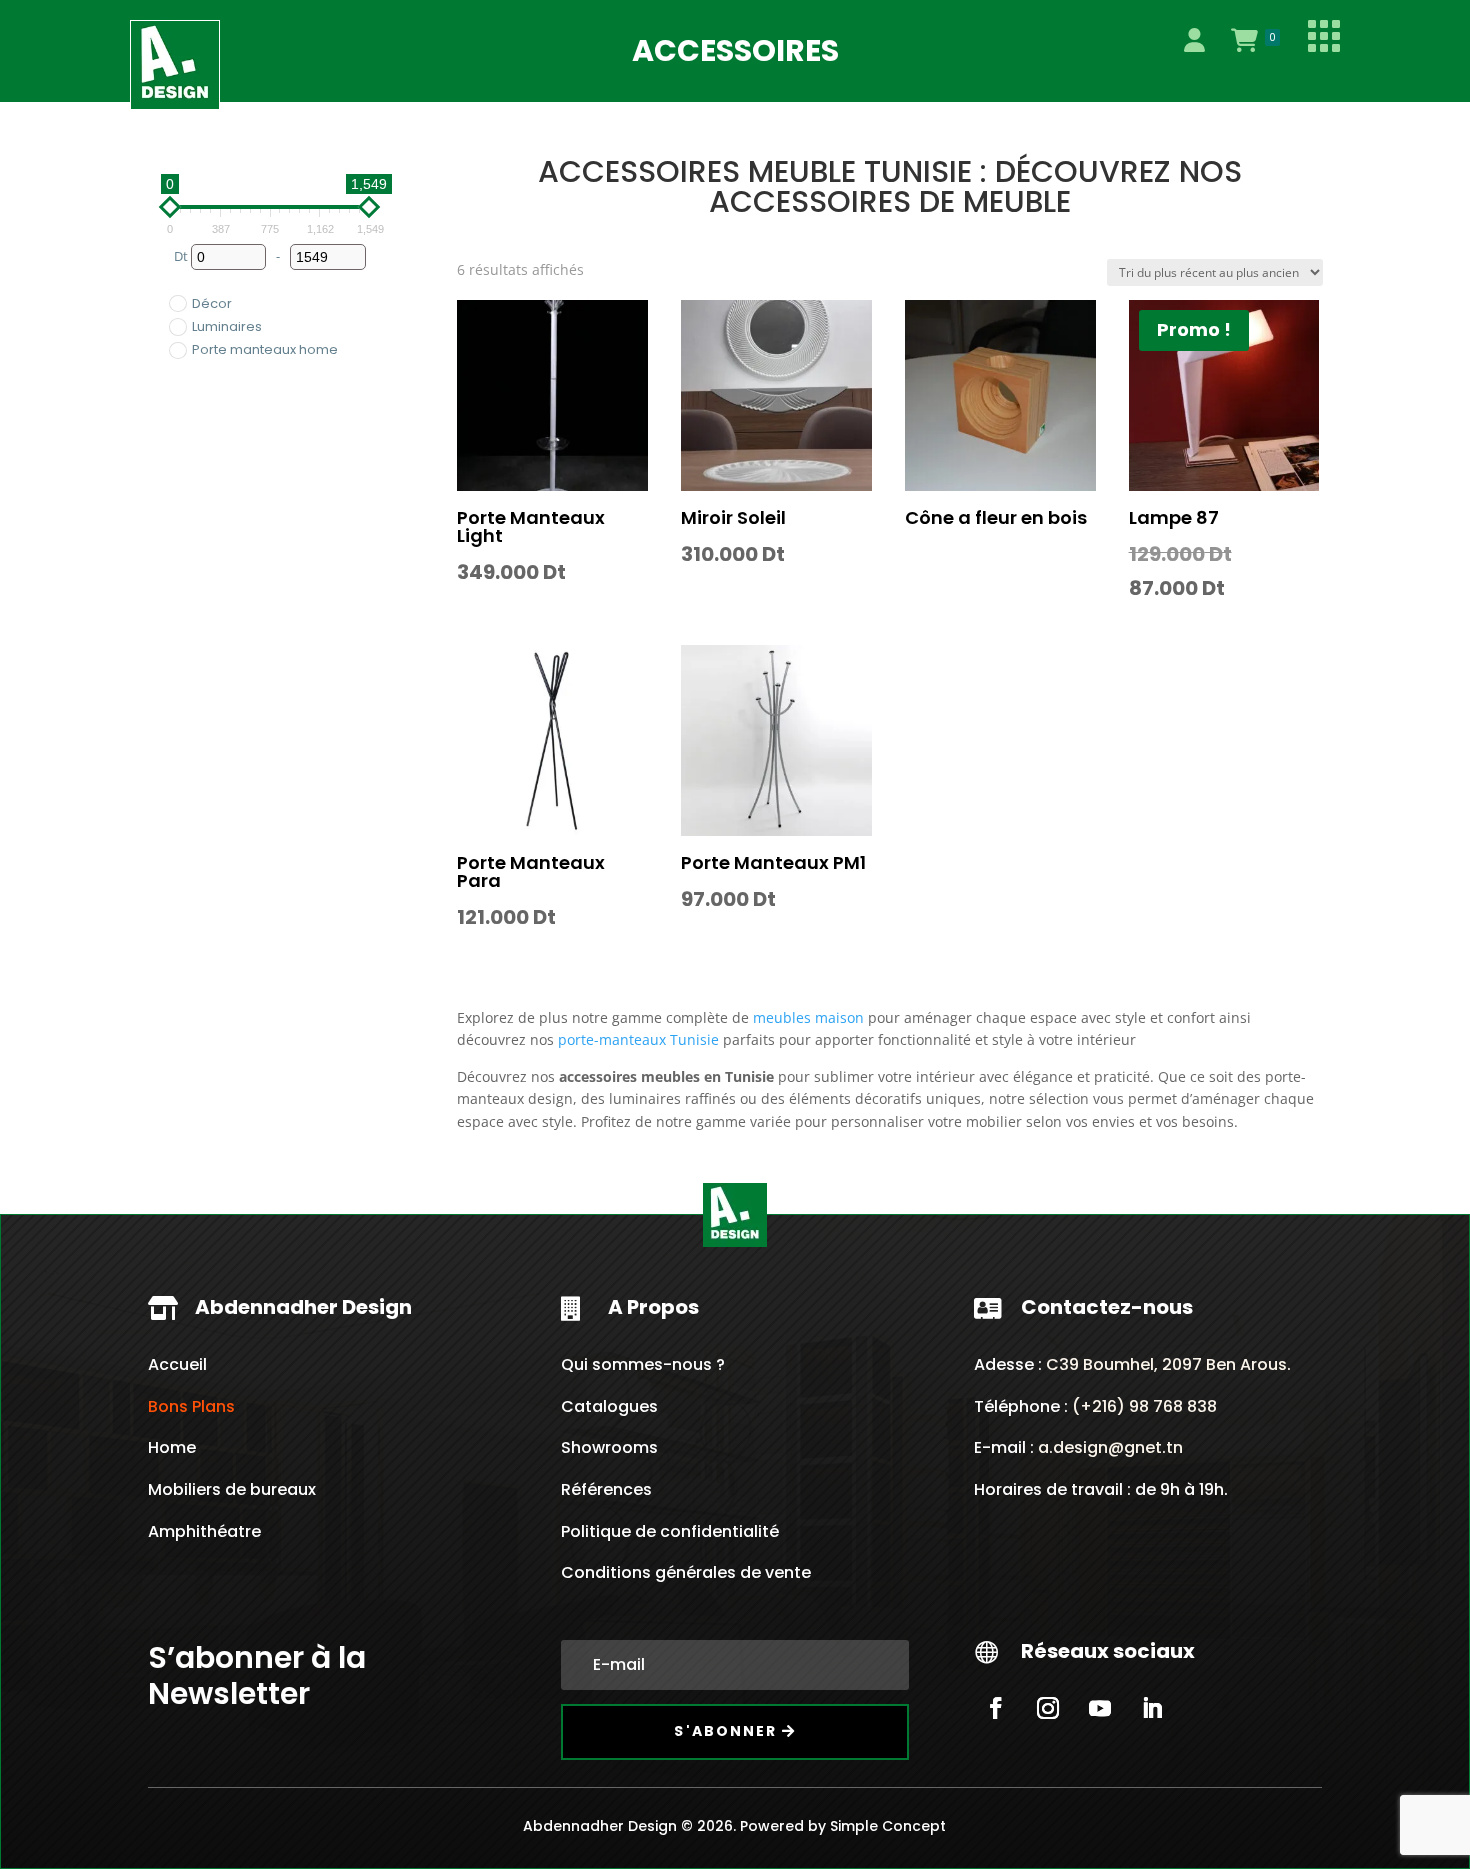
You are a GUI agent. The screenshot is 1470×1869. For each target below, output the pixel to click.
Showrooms (609, 1447)
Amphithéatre (204, 1531)
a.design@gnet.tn (1110, 1447)
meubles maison (808, 1017)
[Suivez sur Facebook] (996, 1708)
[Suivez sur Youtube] (1100, 1708)
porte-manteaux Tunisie (638, 1039)
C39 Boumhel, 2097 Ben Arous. (1168, 1364)
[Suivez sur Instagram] (1048, 1708)
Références (606, 1489)
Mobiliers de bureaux (232, 1489)
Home (172, 1447)
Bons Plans (191, 1406)
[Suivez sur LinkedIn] (1152, 1708)
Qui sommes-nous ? (643, 1364)
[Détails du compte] (1194, 40)
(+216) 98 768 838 (1142, 1406)
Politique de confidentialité (670, 1531)
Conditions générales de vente (686, 1572)
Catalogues (609, 1406)
